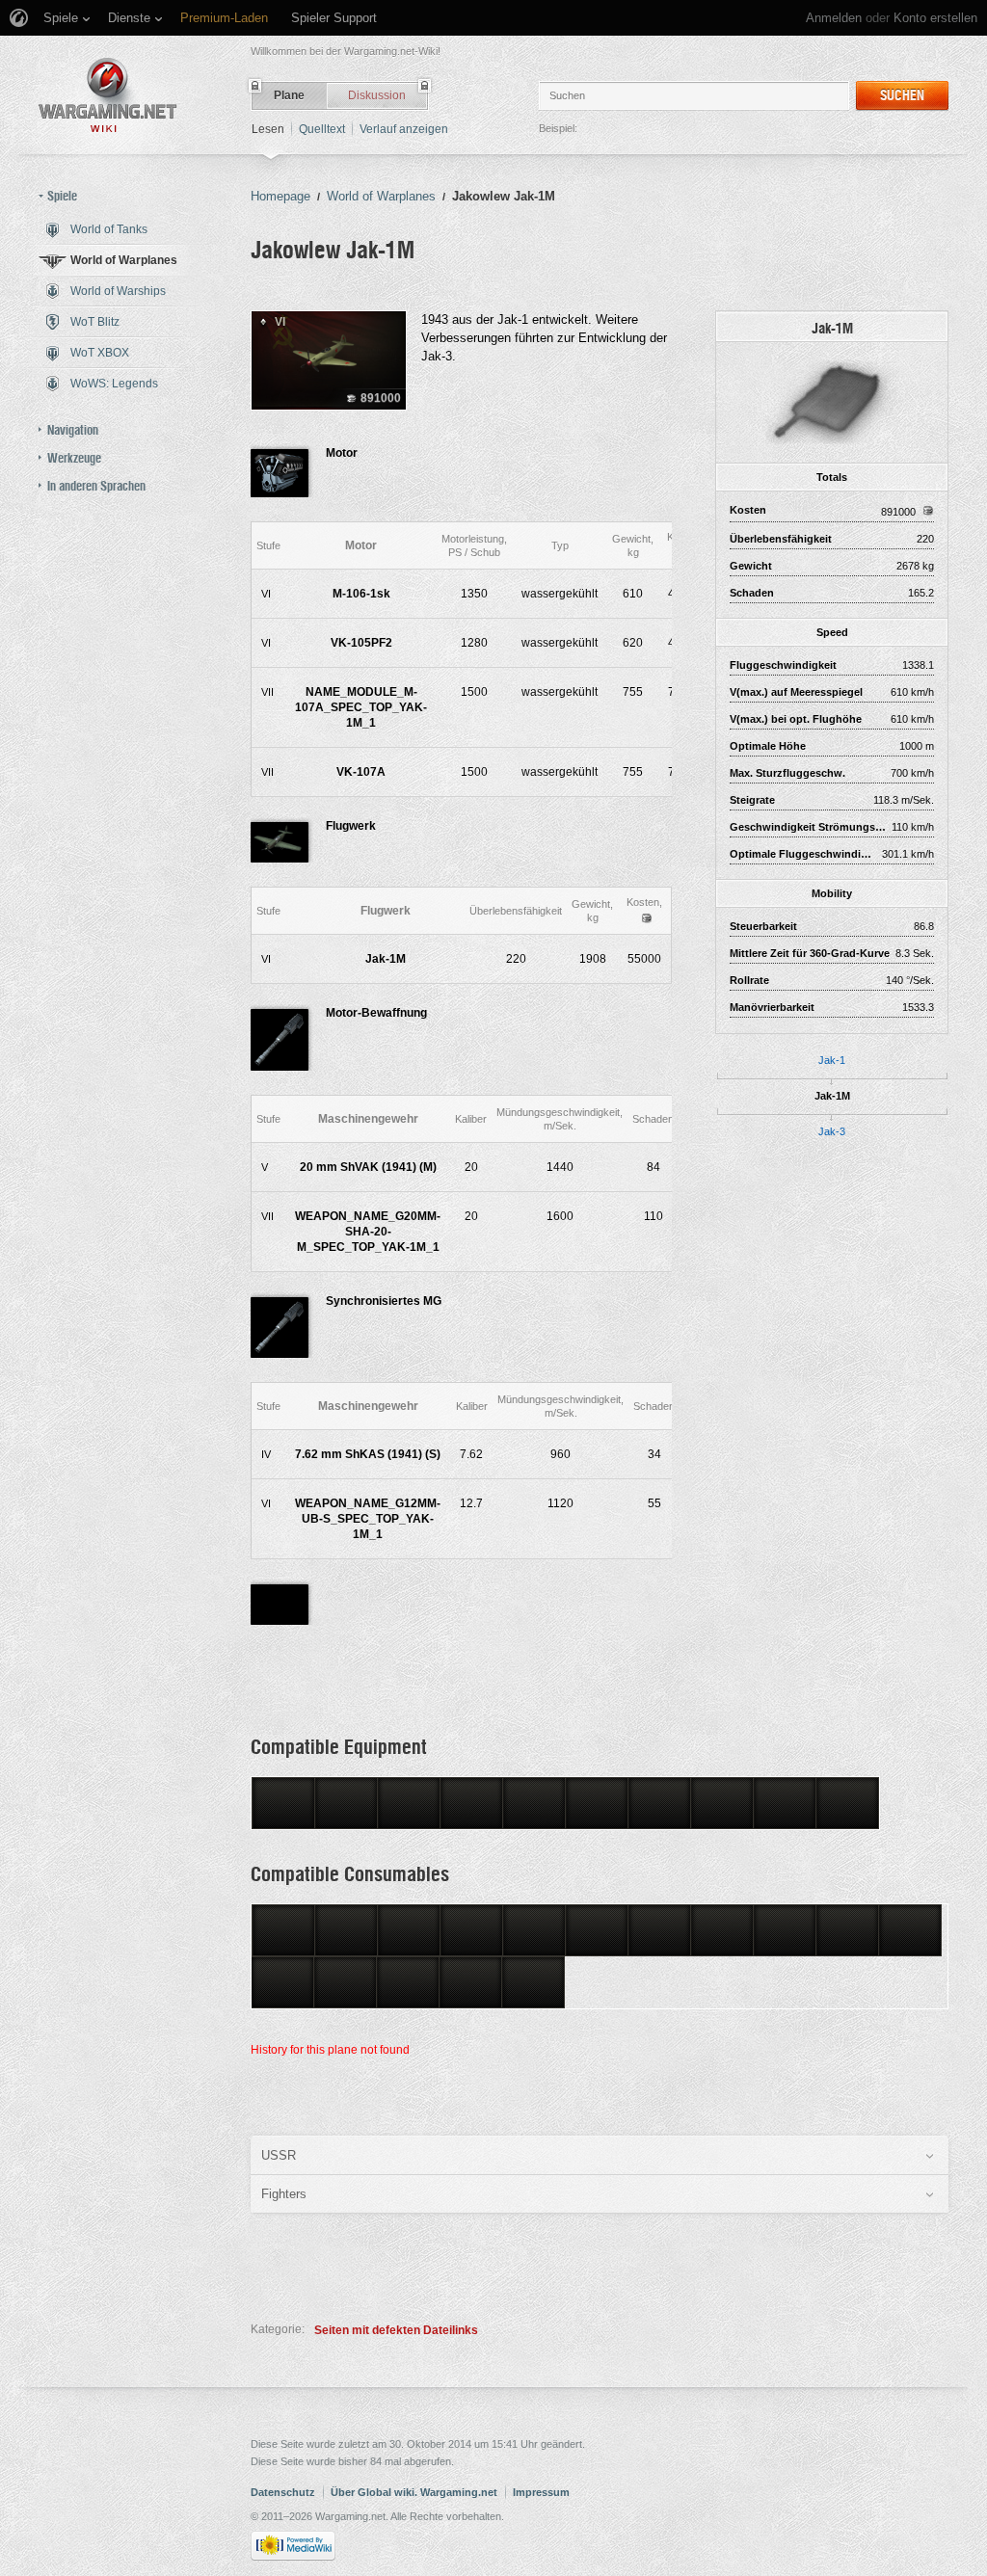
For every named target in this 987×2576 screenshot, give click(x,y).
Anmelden (834, 18)
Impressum (541, 2492)
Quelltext (322, 129)
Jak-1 (832, 1060)
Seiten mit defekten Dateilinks (396, 2330)
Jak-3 (832, 1131)
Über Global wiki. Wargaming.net (414, 2492)
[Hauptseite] (108, 95)
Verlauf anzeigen (404, 129)
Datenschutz (283, 2492)
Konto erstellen (935, 18)
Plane (289, 95)
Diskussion (377, 95)
